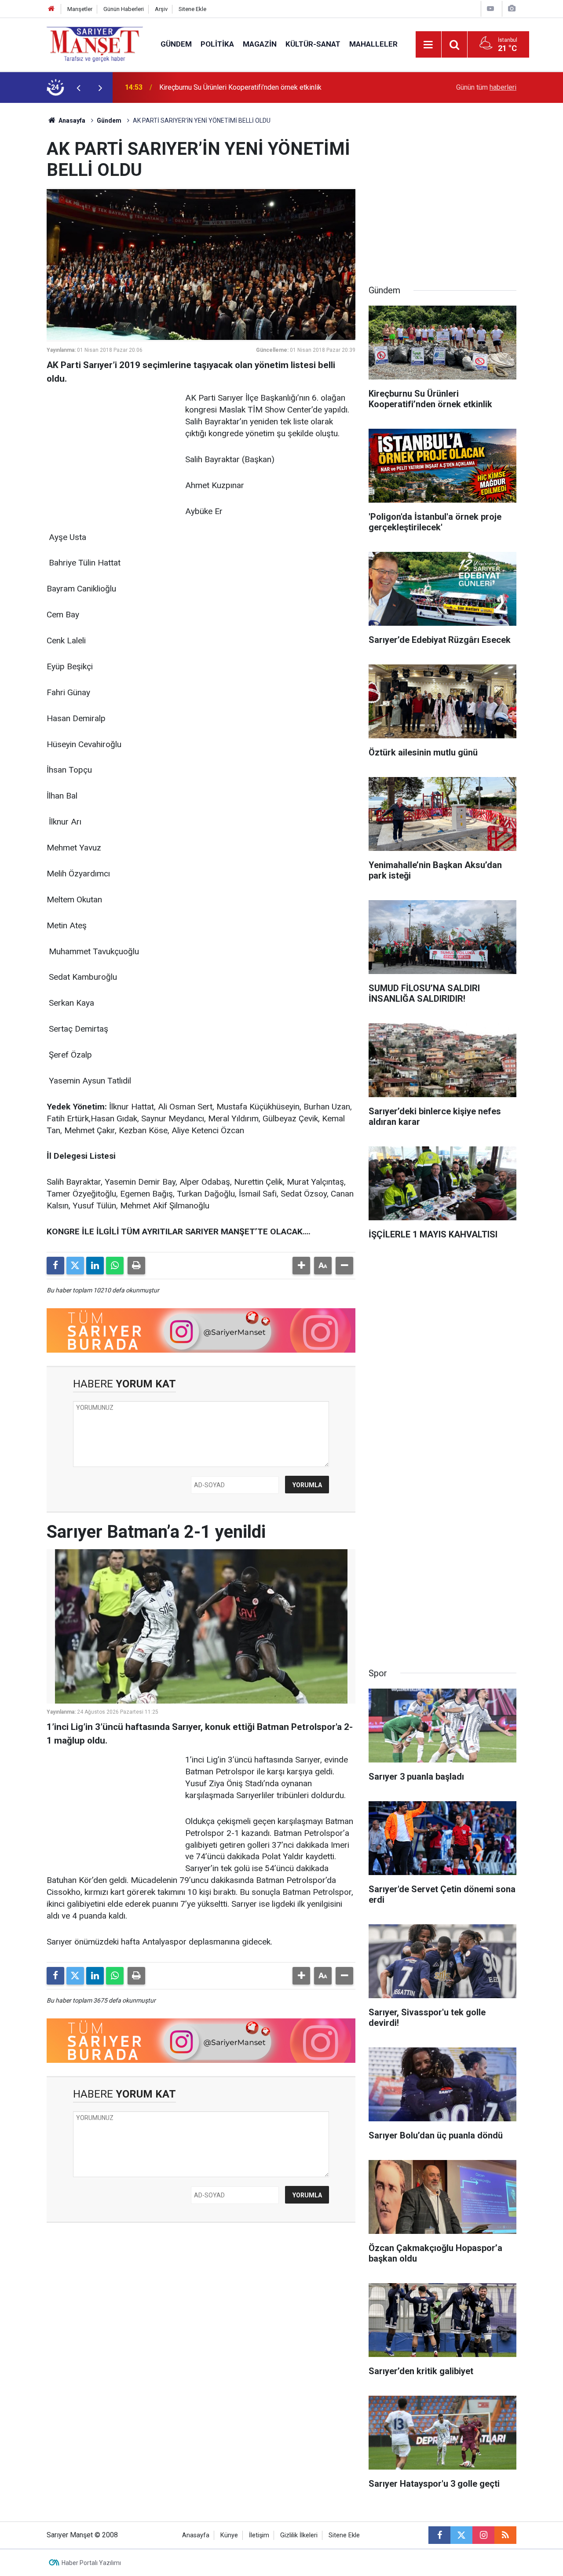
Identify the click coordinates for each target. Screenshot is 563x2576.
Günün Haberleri (124, 9)
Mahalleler (373, 44)
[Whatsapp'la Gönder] (115, 1266)
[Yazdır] (136, 1266)
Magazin (260, 44)
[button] (301, 1266)
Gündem (176, 44)
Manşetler (80, 9)
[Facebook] (55, 1266)
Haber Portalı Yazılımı (91, 2563)
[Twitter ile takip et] (461, 2535)
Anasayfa (71, 120)
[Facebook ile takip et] (439, 2535)
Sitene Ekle (192, 9)
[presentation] (78, 88)
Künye (229, 2535)
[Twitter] (75, 1266)
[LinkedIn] (95, 1266)
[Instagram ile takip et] (483, 2535)
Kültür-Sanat (313, 44)
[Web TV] (490, 9)
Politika (217, 44)
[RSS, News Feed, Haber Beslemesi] (505, 2535)
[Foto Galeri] (512, 9)
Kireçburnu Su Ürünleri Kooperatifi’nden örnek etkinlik (240, 87)
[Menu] (428, 45)
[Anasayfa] (51, 9)
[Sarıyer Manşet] (95, 44)
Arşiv (161, 9)
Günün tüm (486, 87)
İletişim (259, 2535)
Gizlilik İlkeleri (299, 2535)
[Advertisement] (113, 447)
